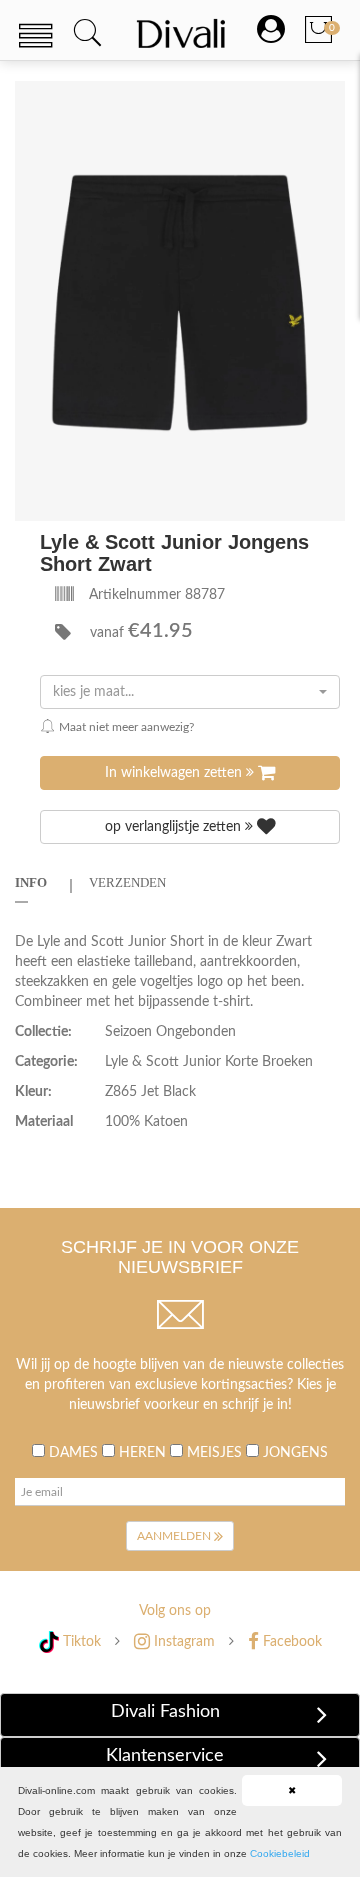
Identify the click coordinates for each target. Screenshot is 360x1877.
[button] (327, 99)
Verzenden (127, 882)
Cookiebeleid (280, 1853)
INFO (31, 882)
